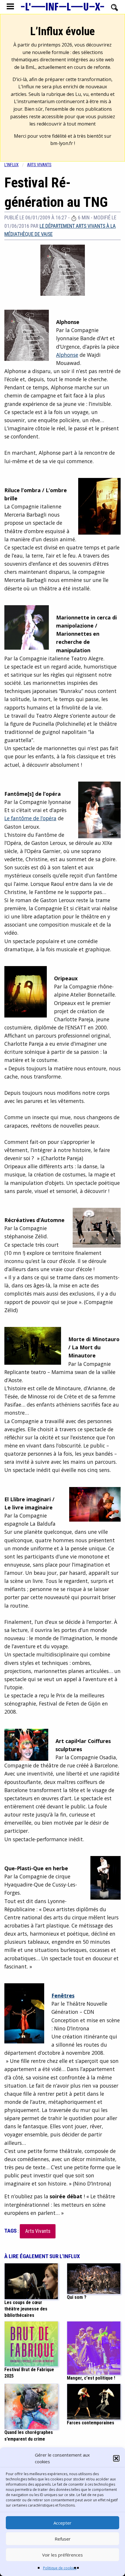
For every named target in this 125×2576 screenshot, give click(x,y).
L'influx (11, 165)
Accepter (63, 2523)
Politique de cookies (60, 2568)
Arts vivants (39, 165)
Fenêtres (63, 1995)
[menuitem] (16, 165)
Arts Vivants (38, 2231)
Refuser (63, 2539)
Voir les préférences (63, 2555)
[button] (116, 2458)
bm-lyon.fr (62, 143)
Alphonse (67, 355)
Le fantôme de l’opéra (30, 818)
